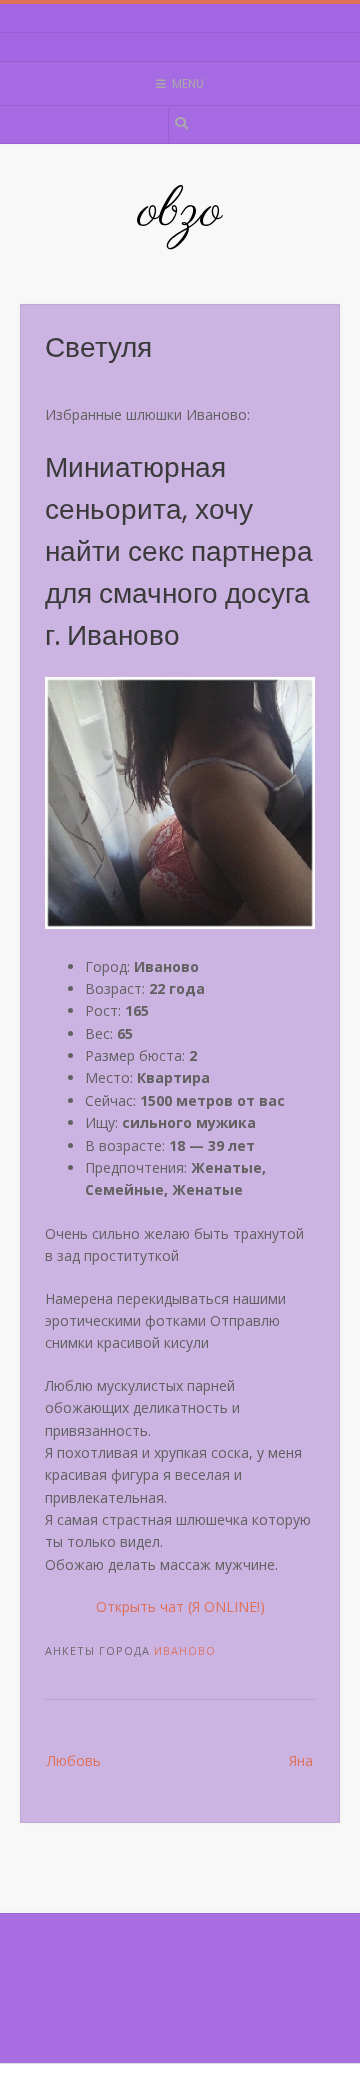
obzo (180, 212)
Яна (301, 1760)
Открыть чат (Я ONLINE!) (180, 1606)
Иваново (185, 1650)
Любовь (74, 1760)
